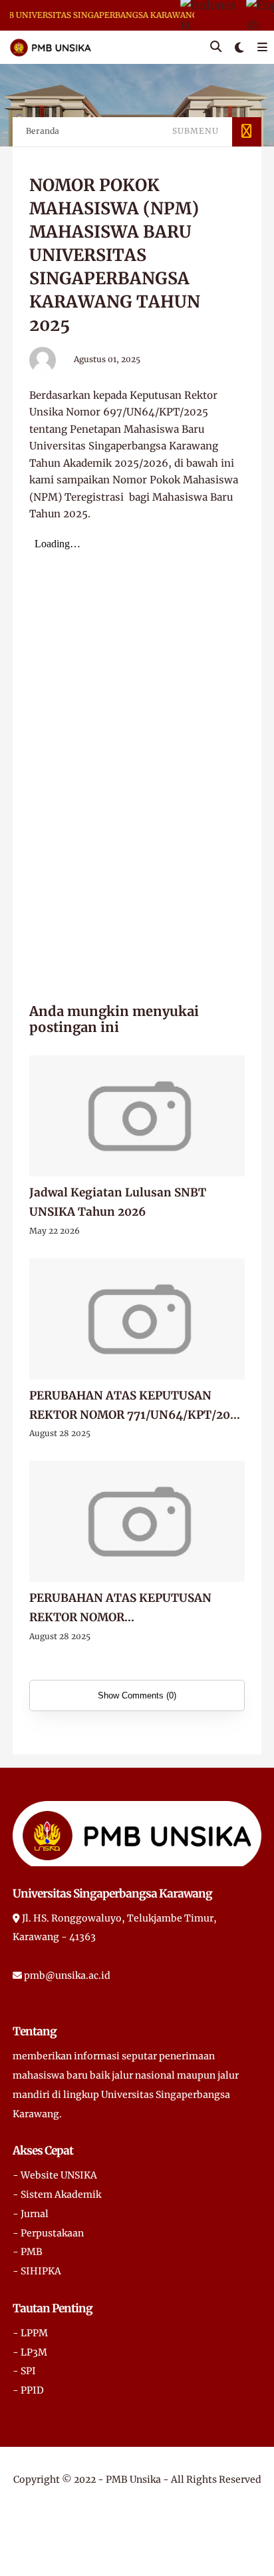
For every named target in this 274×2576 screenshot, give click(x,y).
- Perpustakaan (48, 2233)
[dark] (239, 48)
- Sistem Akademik (57, 2194)
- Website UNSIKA (55, 2175)
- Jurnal (31, 2214)
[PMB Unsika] (51, 47)
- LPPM (30, 2333)
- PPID (28, 2390)
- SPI (24, 2371)
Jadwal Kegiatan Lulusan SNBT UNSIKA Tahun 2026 (118, 1202)
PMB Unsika (133, 2479)
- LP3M (30, 2352)
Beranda (43, 131)
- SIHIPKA (37, 2271)
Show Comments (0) (137, 1695)
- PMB (28, 2252)
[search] (216, 47)
